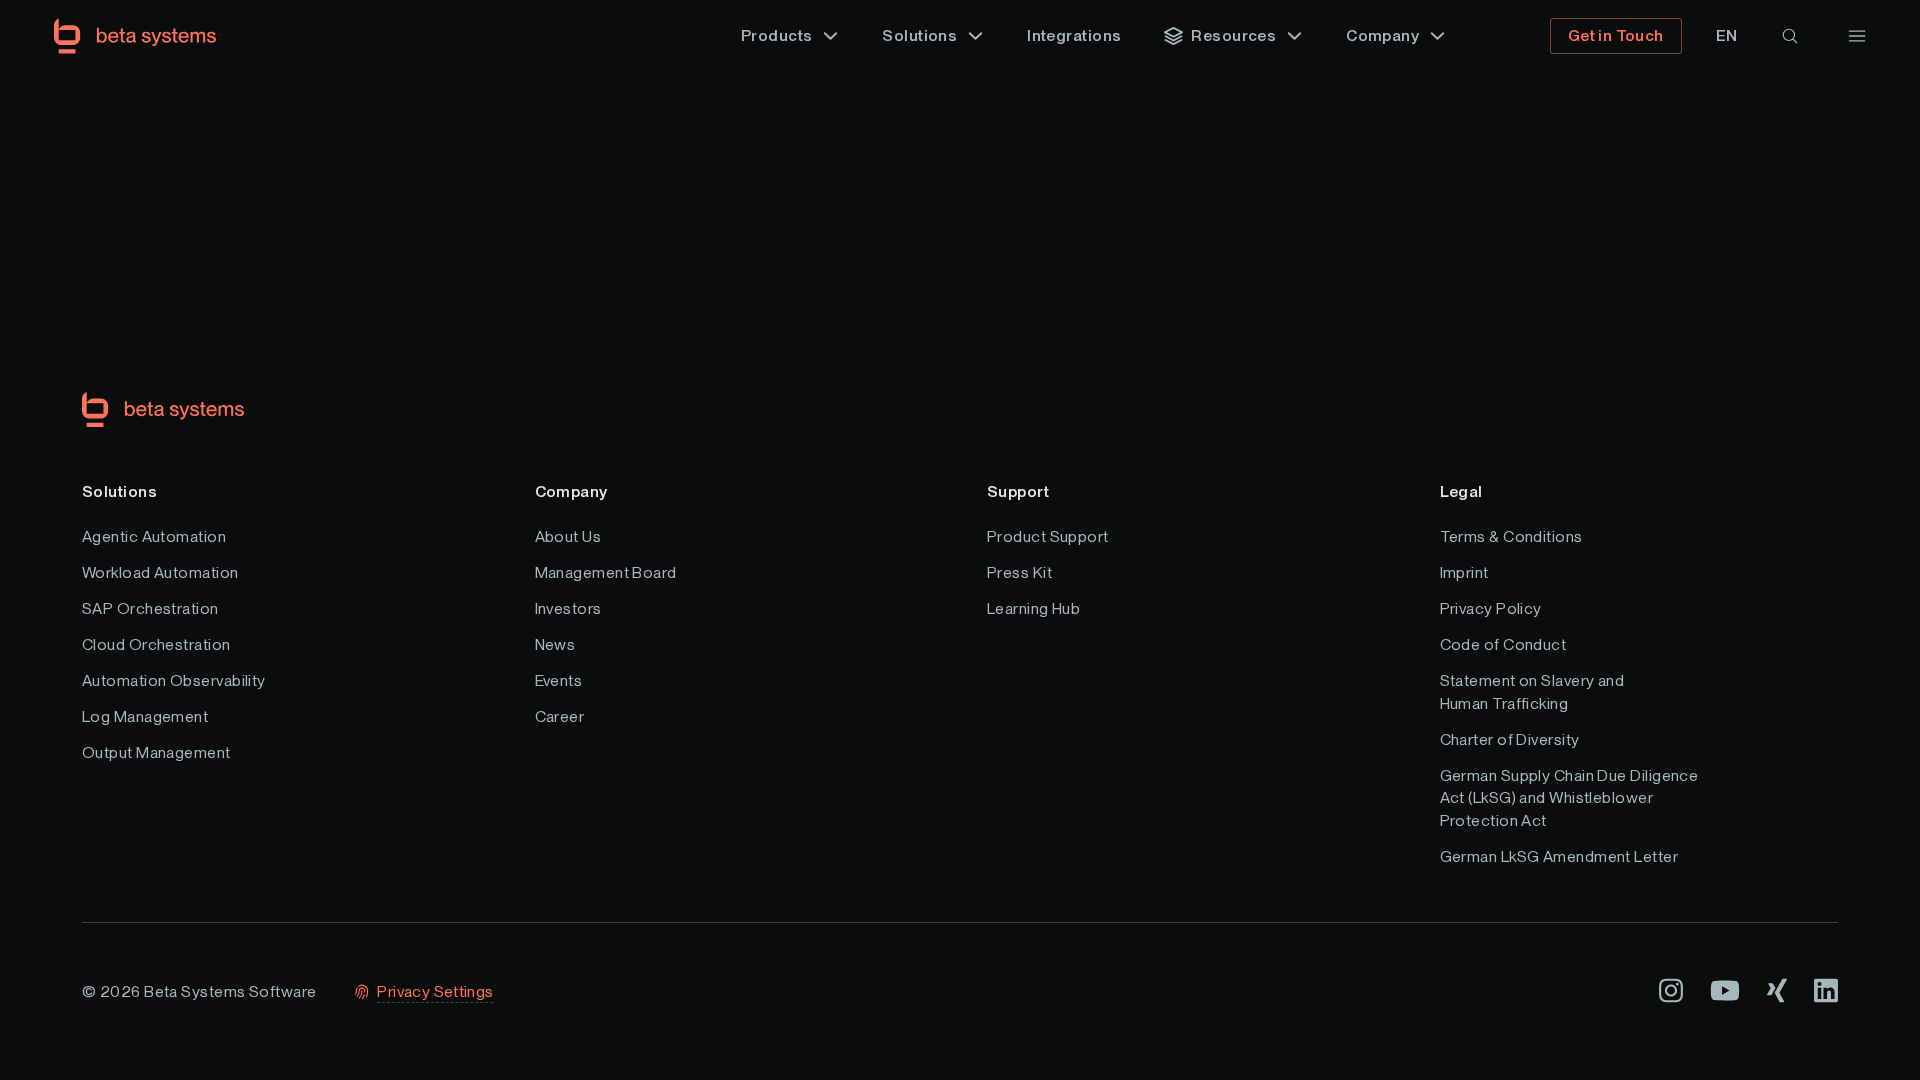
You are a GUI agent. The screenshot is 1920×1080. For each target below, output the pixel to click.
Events (559, 680)
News (555, 644)
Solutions (119, 491)
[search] (1790, 36)
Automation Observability (174, 680)
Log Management (145, 716)
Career (560, 716)
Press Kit (1019, 572)
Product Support (1048, 536)
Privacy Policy (1491, 608)
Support (1018, 491)
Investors (568, 608)
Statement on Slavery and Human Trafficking (1532, 691)
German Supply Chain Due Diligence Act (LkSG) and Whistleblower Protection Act (1569, 798)
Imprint (1464, 572)
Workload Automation (160, 572)
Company (571, 491)
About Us (568, 536)
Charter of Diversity (1510, 739)
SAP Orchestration (150, 608)
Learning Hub (1033, 608)
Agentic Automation (154, 536)
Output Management (156, 752)
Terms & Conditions (1511, 536)
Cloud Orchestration (156, 644)
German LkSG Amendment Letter (1559, 856)
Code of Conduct (1503, 644)
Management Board (606, 572)
